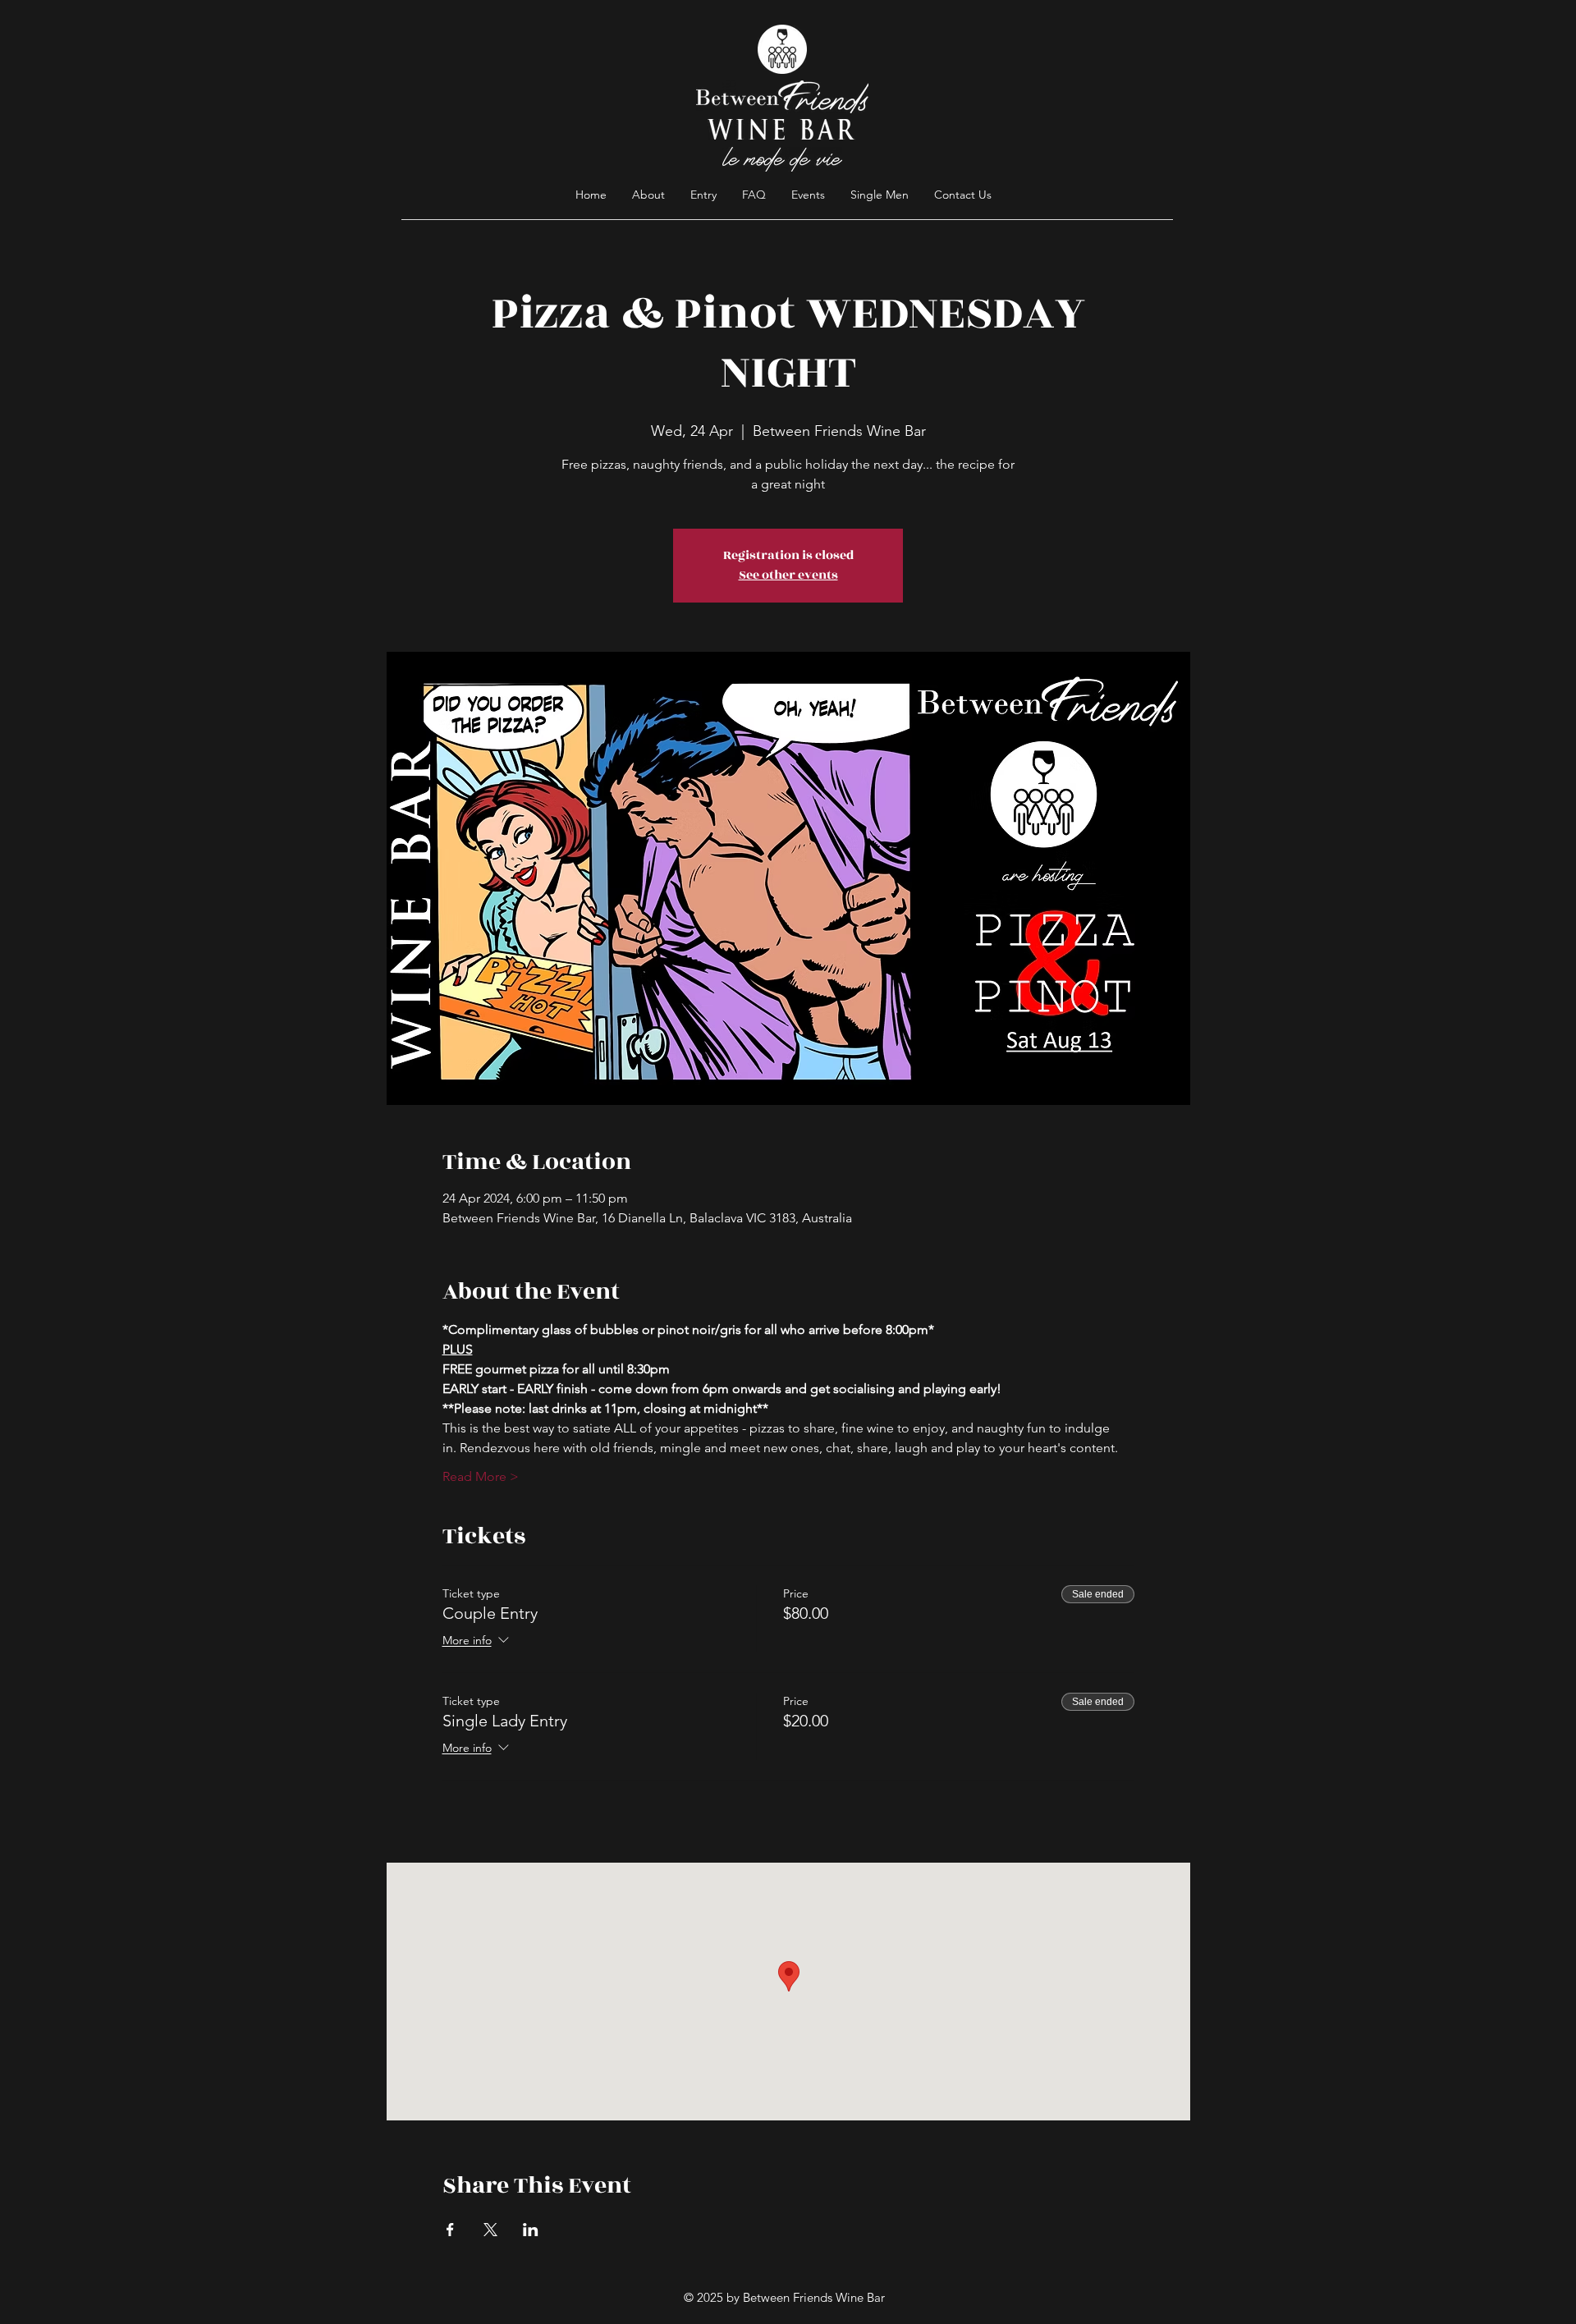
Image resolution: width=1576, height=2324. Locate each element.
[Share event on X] (490, 2230)
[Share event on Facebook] (450, 2230)
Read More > (481, 1476)
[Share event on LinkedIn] (531, 2230)
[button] (754, 195)
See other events (788, 575)
